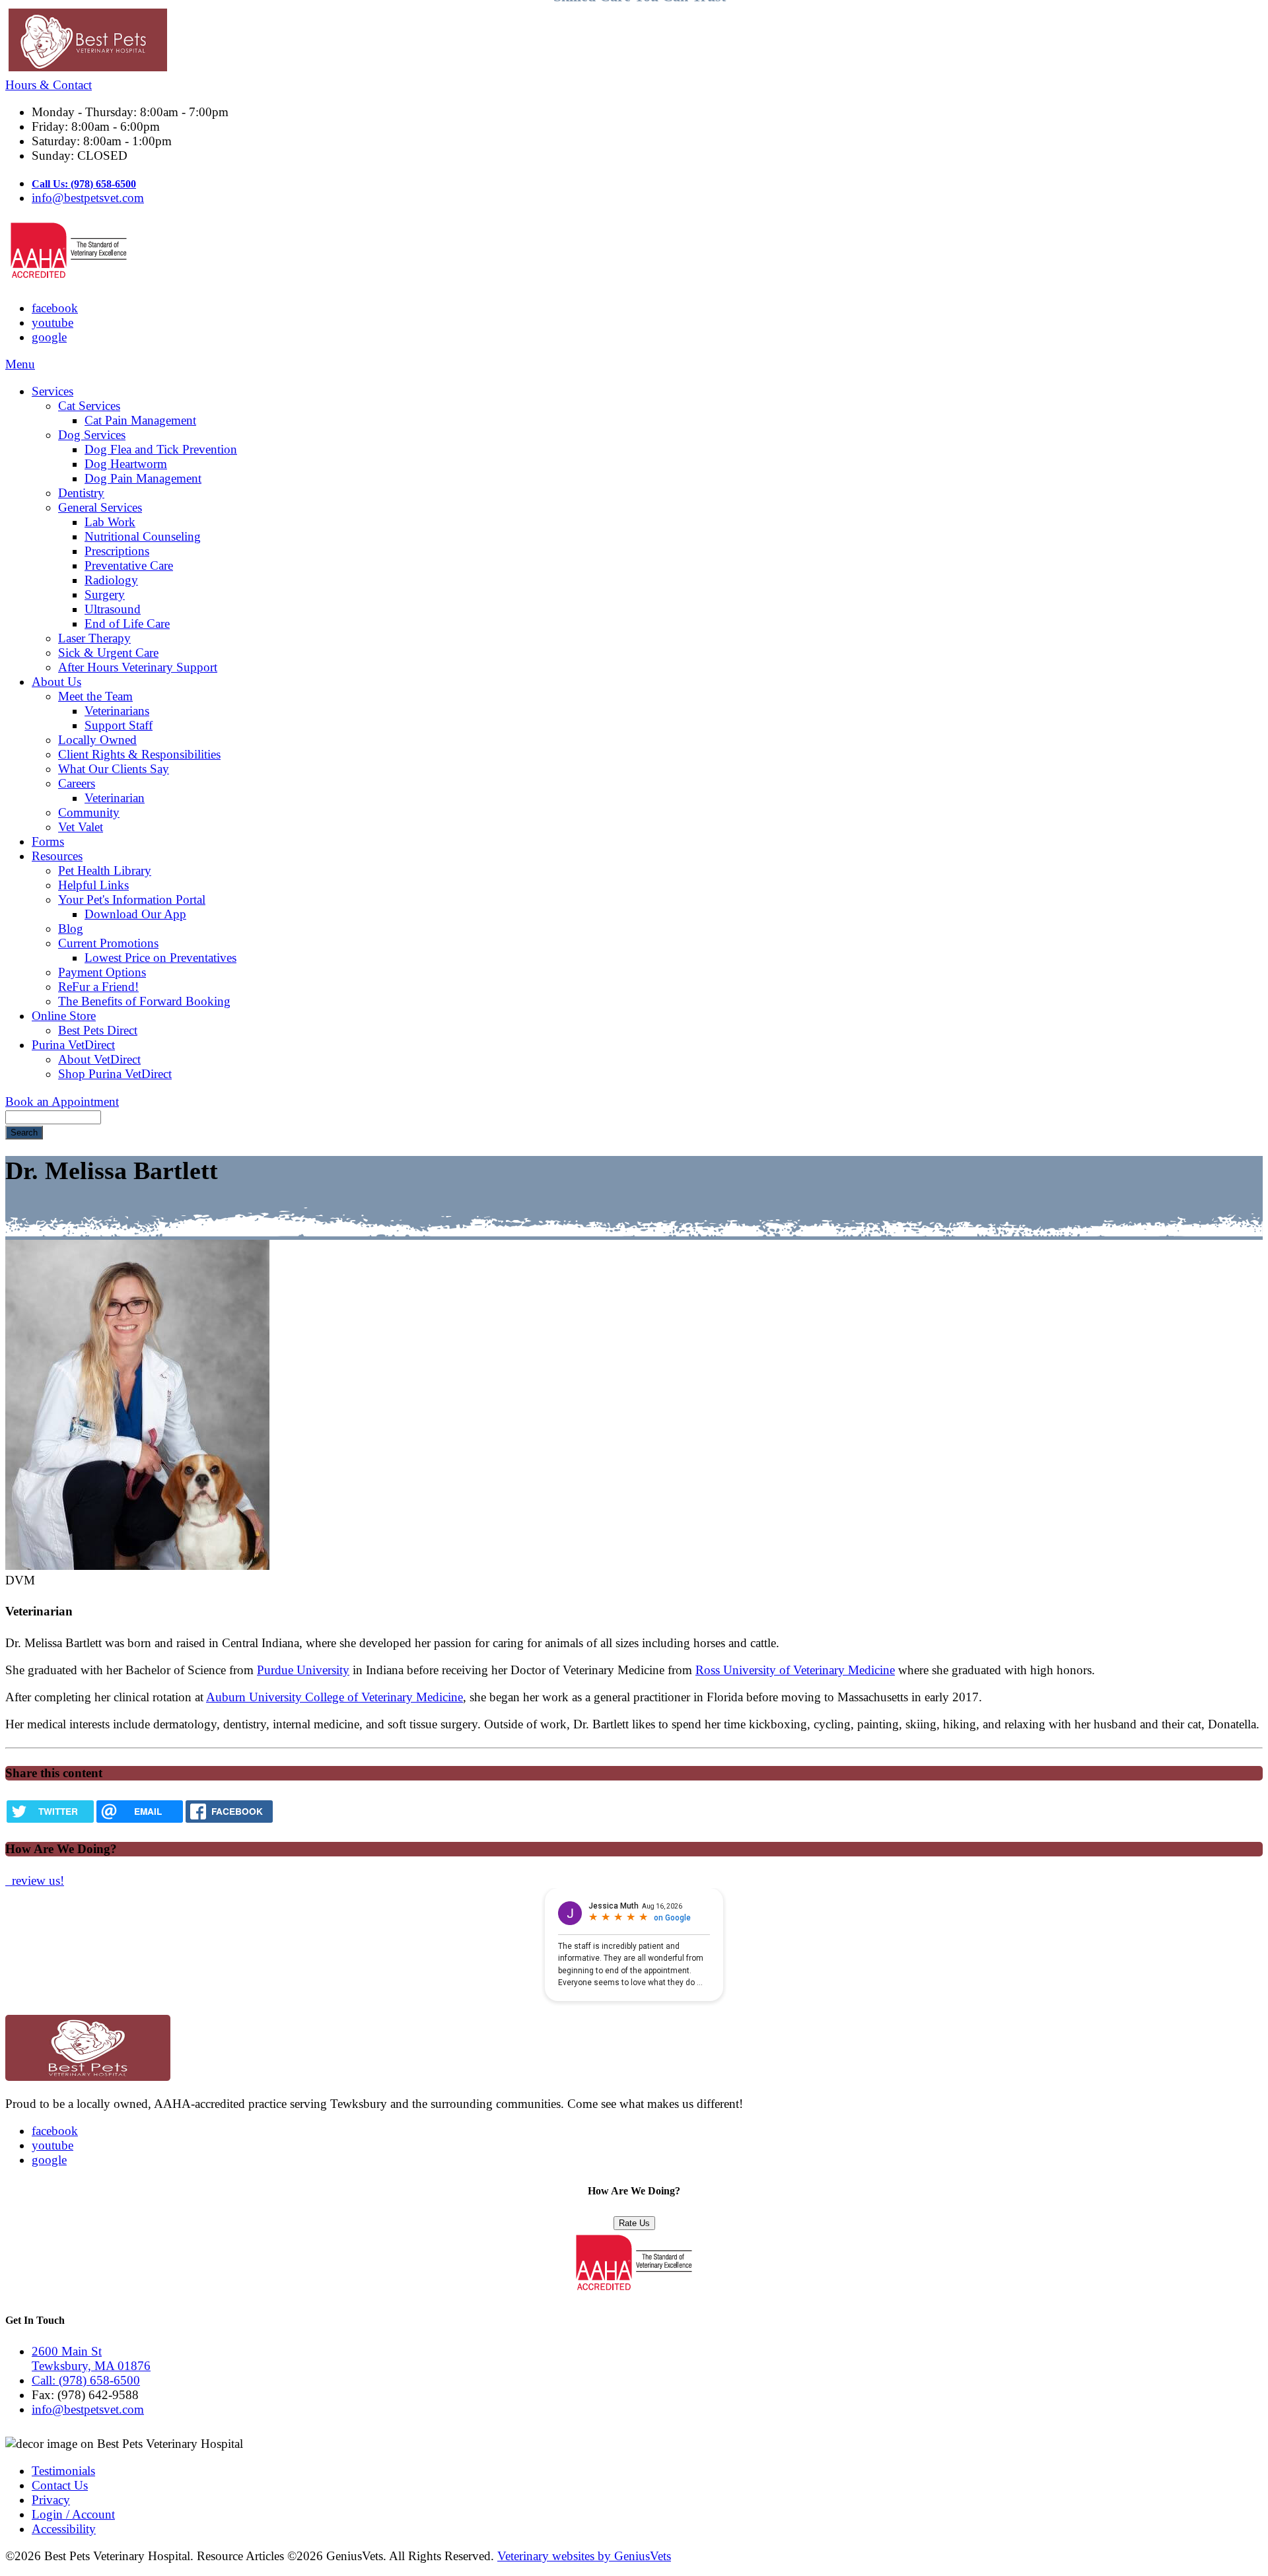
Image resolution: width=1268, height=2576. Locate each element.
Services (53, 391)
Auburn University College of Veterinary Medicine (335, 1697)
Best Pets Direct (98, 1030)
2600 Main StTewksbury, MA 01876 (91, 2358)
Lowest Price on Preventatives (160, 958)
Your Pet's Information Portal (132, 899)
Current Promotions (108, 943)
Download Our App (135, 914)
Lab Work (110, 522)
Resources (57, 856)
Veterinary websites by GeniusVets (584, 2556)
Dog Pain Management (143, 478)
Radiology (111, 580)
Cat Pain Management (140, 420)
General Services (100, 507)
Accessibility (64, 2529)
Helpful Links (93, 885)
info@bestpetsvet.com (88, 198)
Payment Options (102, 972)
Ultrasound (113, 609)
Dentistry (81, 493)
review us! (36, 1881)
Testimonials (63, 2471)
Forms (48, 841)
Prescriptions (117, 551)
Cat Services (89, 406)
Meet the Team (95, 696)
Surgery (105, 594)
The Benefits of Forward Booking (144, 1001)
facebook (55, 308)
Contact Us (60, 2485)
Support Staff (119, 725)
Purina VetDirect (73, 1045)
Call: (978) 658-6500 (86, 2380)
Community (89, 812)
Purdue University (303, 1670)
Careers (77, 783)
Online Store (64, 1016)
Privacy (51, 2500)
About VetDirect (99, 1059)
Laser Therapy (94, 638)
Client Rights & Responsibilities (139, 754)
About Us (56, 682)
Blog (71, 929)
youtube (53, 322)
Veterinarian (115, 798)
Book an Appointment (62, 1102)
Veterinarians (117, 711)
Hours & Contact (49, 85)
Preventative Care (129, 565)
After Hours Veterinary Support (138, 667)
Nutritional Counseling (143, 536)
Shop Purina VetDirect (115, 1074)
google (49, 337)
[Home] (634, 42)
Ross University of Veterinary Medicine (795, 1670)
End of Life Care (127, 624)
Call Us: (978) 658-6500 (84, 184)
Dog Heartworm (126, 464)
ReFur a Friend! (98, 987)
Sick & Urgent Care (108, 653)
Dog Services (92, 435)
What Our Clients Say (114, 769)
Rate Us (634, 2223)
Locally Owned (97, 740)
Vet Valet (81, 827)
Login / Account (73, 2514)
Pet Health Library (105, 870)
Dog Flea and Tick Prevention (161, 449)
